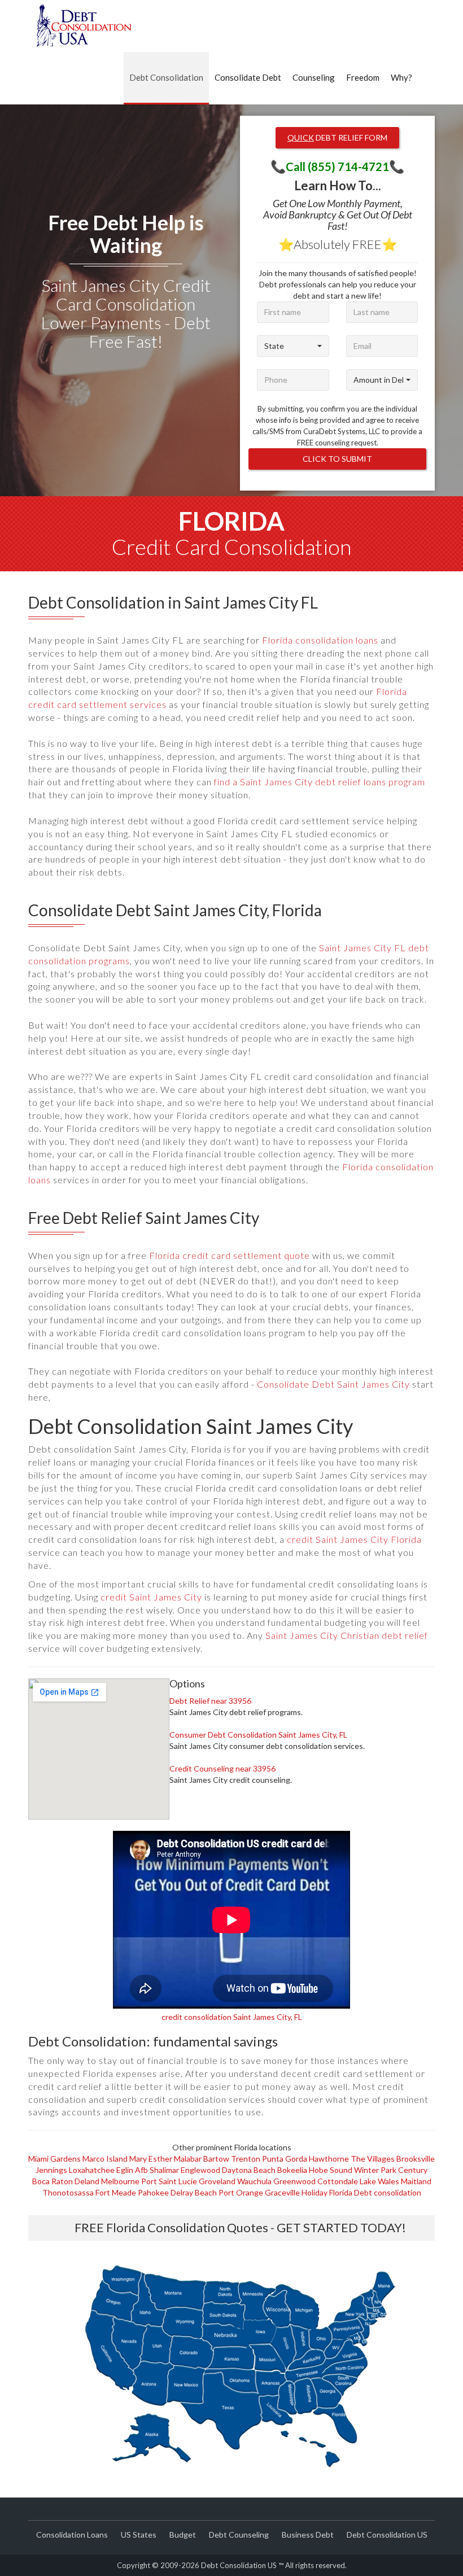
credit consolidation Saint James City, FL (232, 2017)
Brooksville (416, 2159)
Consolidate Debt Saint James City (333, 1384)
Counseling (314, 77)
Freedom (363, 77)
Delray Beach (194, 2192)
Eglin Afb (132, 2170)
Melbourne (120, 2181)
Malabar (188, 2159)
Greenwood (294, 2181)
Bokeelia (292, 2170)
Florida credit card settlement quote (230, 1255)
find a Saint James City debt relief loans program (320, 782)
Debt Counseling (239, 2535)
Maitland (416, 2181)
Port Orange (241, 2192)
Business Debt (308, 2535)
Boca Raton (53, 2181)
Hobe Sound (331, 2170)
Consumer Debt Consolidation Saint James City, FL (258, 1735)
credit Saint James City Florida (354, 1539)
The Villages (373, 2159)
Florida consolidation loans (320, 640)
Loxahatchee (92, 2170)
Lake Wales (379, 2181)
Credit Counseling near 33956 (222, 1768)
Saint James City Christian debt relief (347, 1635)
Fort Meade (116, 2192)
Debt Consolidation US (387, 2535)
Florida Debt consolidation (375, 2192)
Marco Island (105, 2159)
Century (413, 2170)
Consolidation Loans (72, 2535)
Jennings (51, 2170)
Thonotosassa (68, 2192)
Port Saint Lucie (169, 2181)
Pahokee (153, 2192)
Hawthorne (329, 2159)
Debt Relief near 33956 (210, 1701)
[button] (293, 346)
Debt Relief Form (337, 137)
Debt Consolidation (166, 77)
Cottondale (338, 2181)
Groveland (217, 2181)
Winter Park (375, 2170)
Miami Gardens (54, 2159)
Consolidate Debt (248, 77)
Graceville (282, 2192)
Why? (401, 77)
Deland (87, 2181)
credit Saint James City (151, 1597)
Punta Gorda (285, 2159)
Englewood (200, 2170)
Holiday (315, 2192)
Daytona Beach (249, 2170)
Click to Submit (337, 459)
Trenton (246, 2159)
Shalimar (164, 2170)
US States (139, 2535)
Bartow (216, 2159)
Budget (183, 2535)
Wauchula (254, 2181)
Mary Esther (151, 2159)
